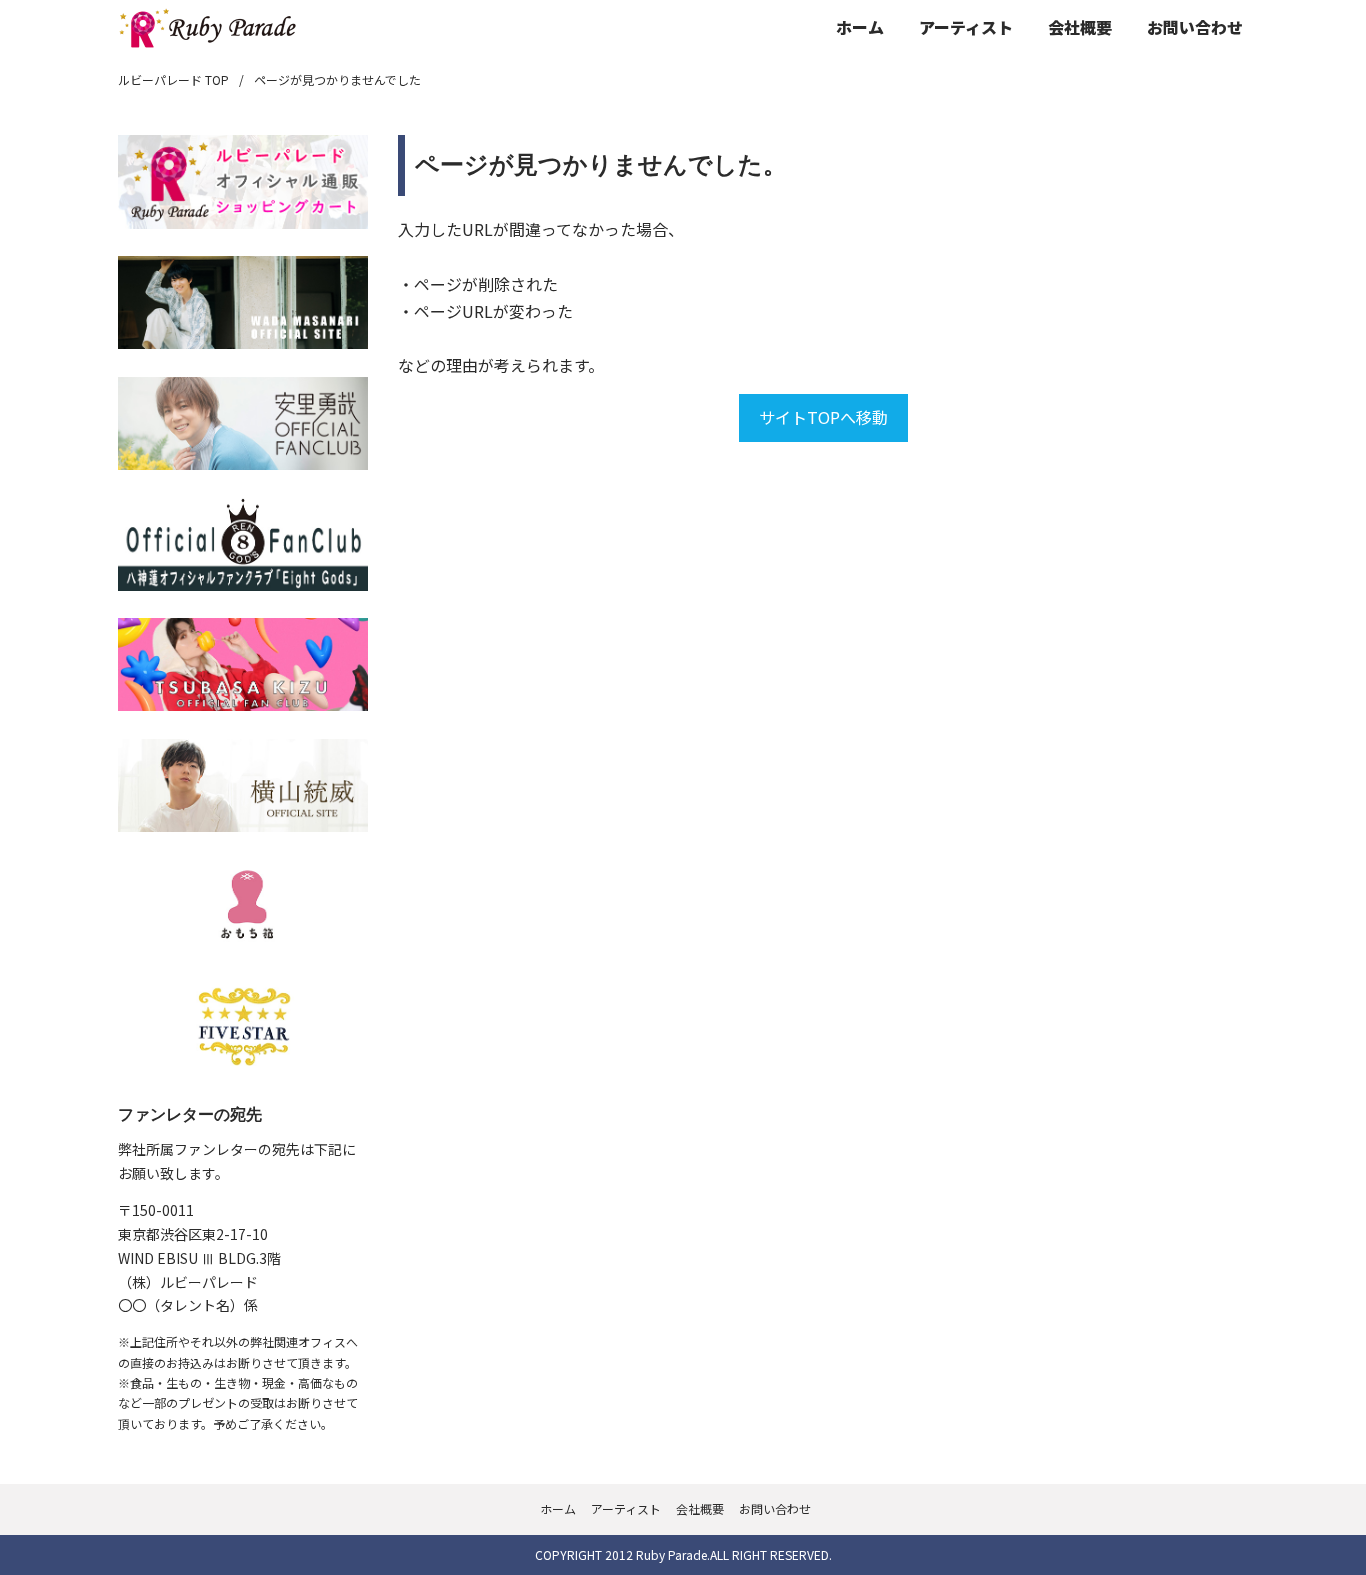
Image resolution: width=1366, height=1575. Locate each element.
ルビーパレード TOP (173, 79)
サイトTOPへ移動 (823, 417)
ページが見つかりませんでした (337, 79)
